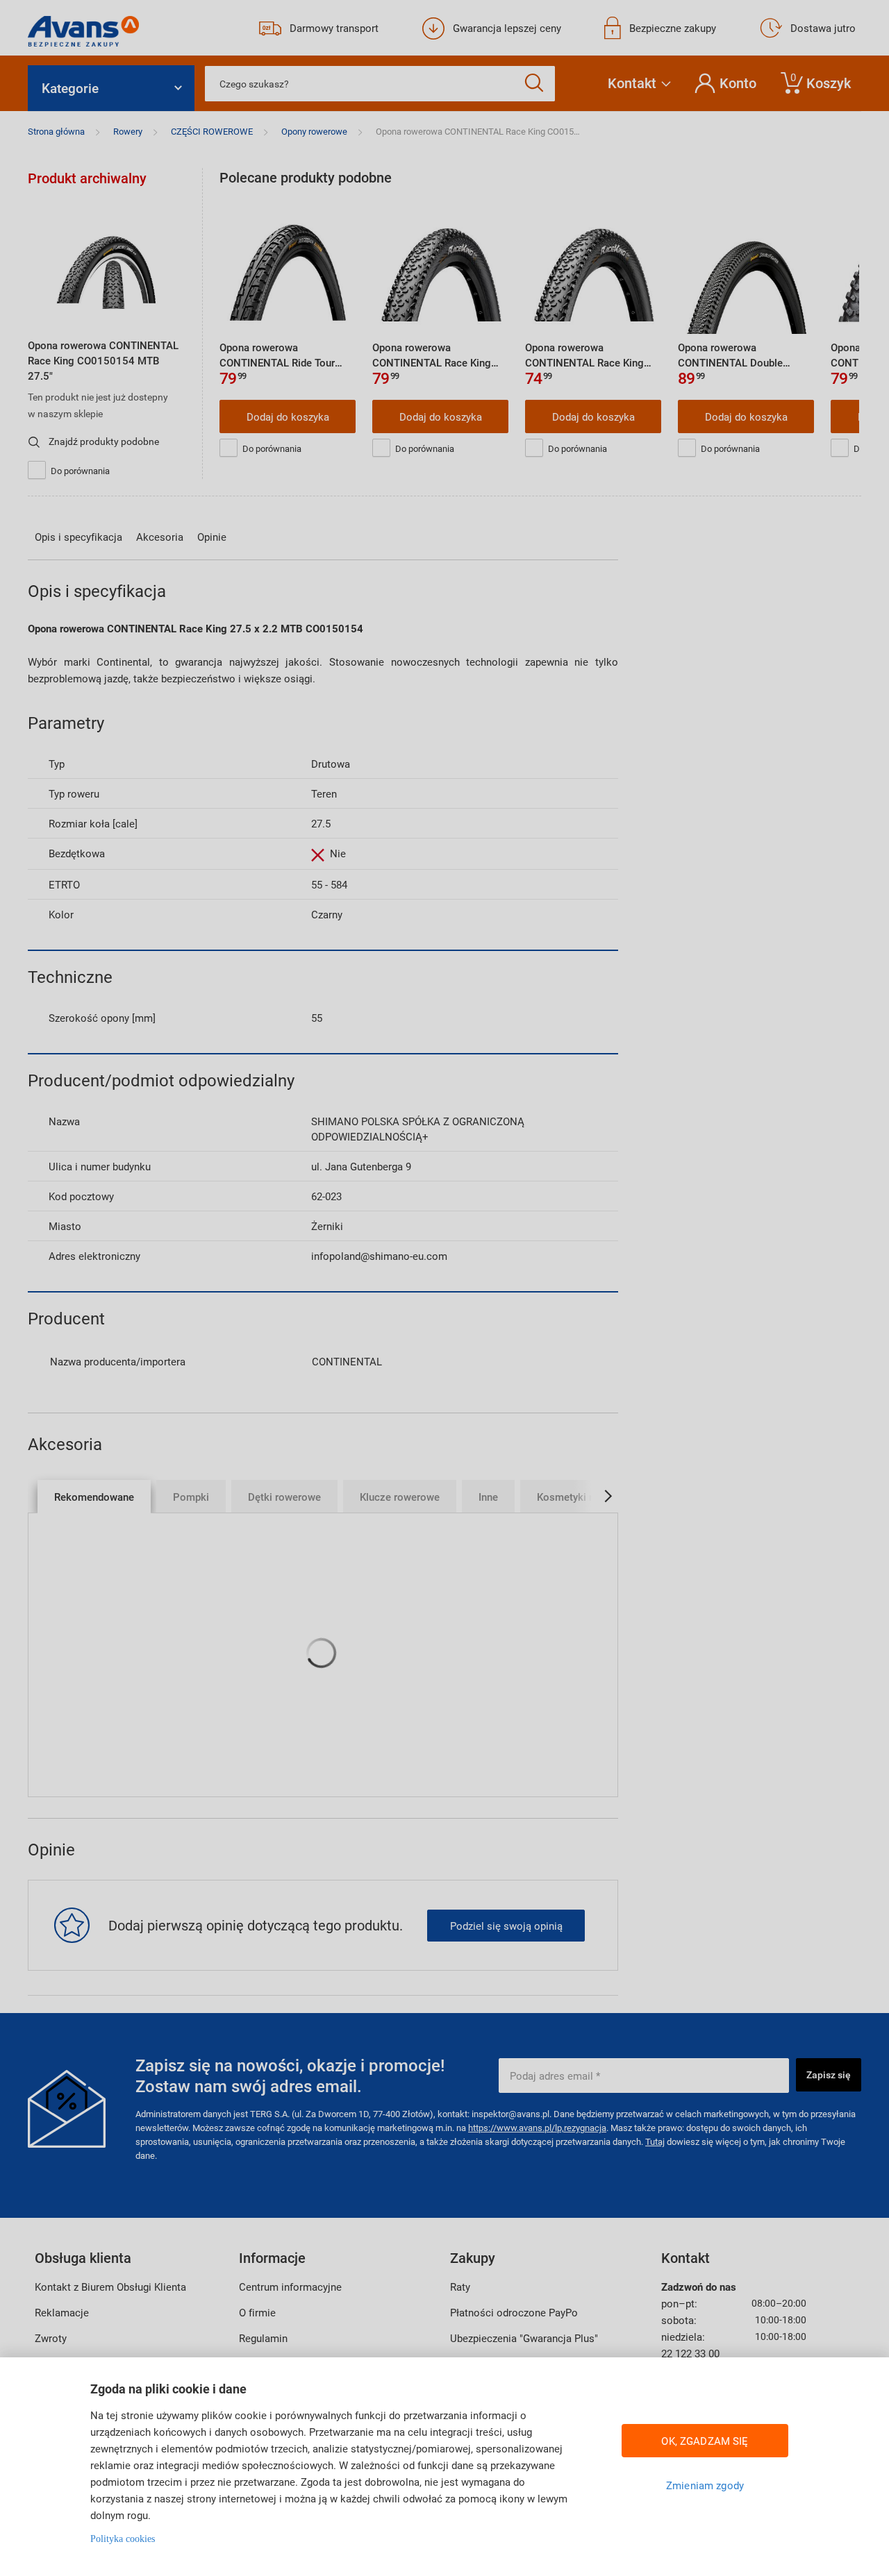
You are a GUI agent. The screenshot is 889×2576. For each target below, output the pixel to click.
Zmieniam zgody (705, 2485)
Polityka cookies (123, 2539)
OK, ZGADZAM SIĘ (705, 2441)
